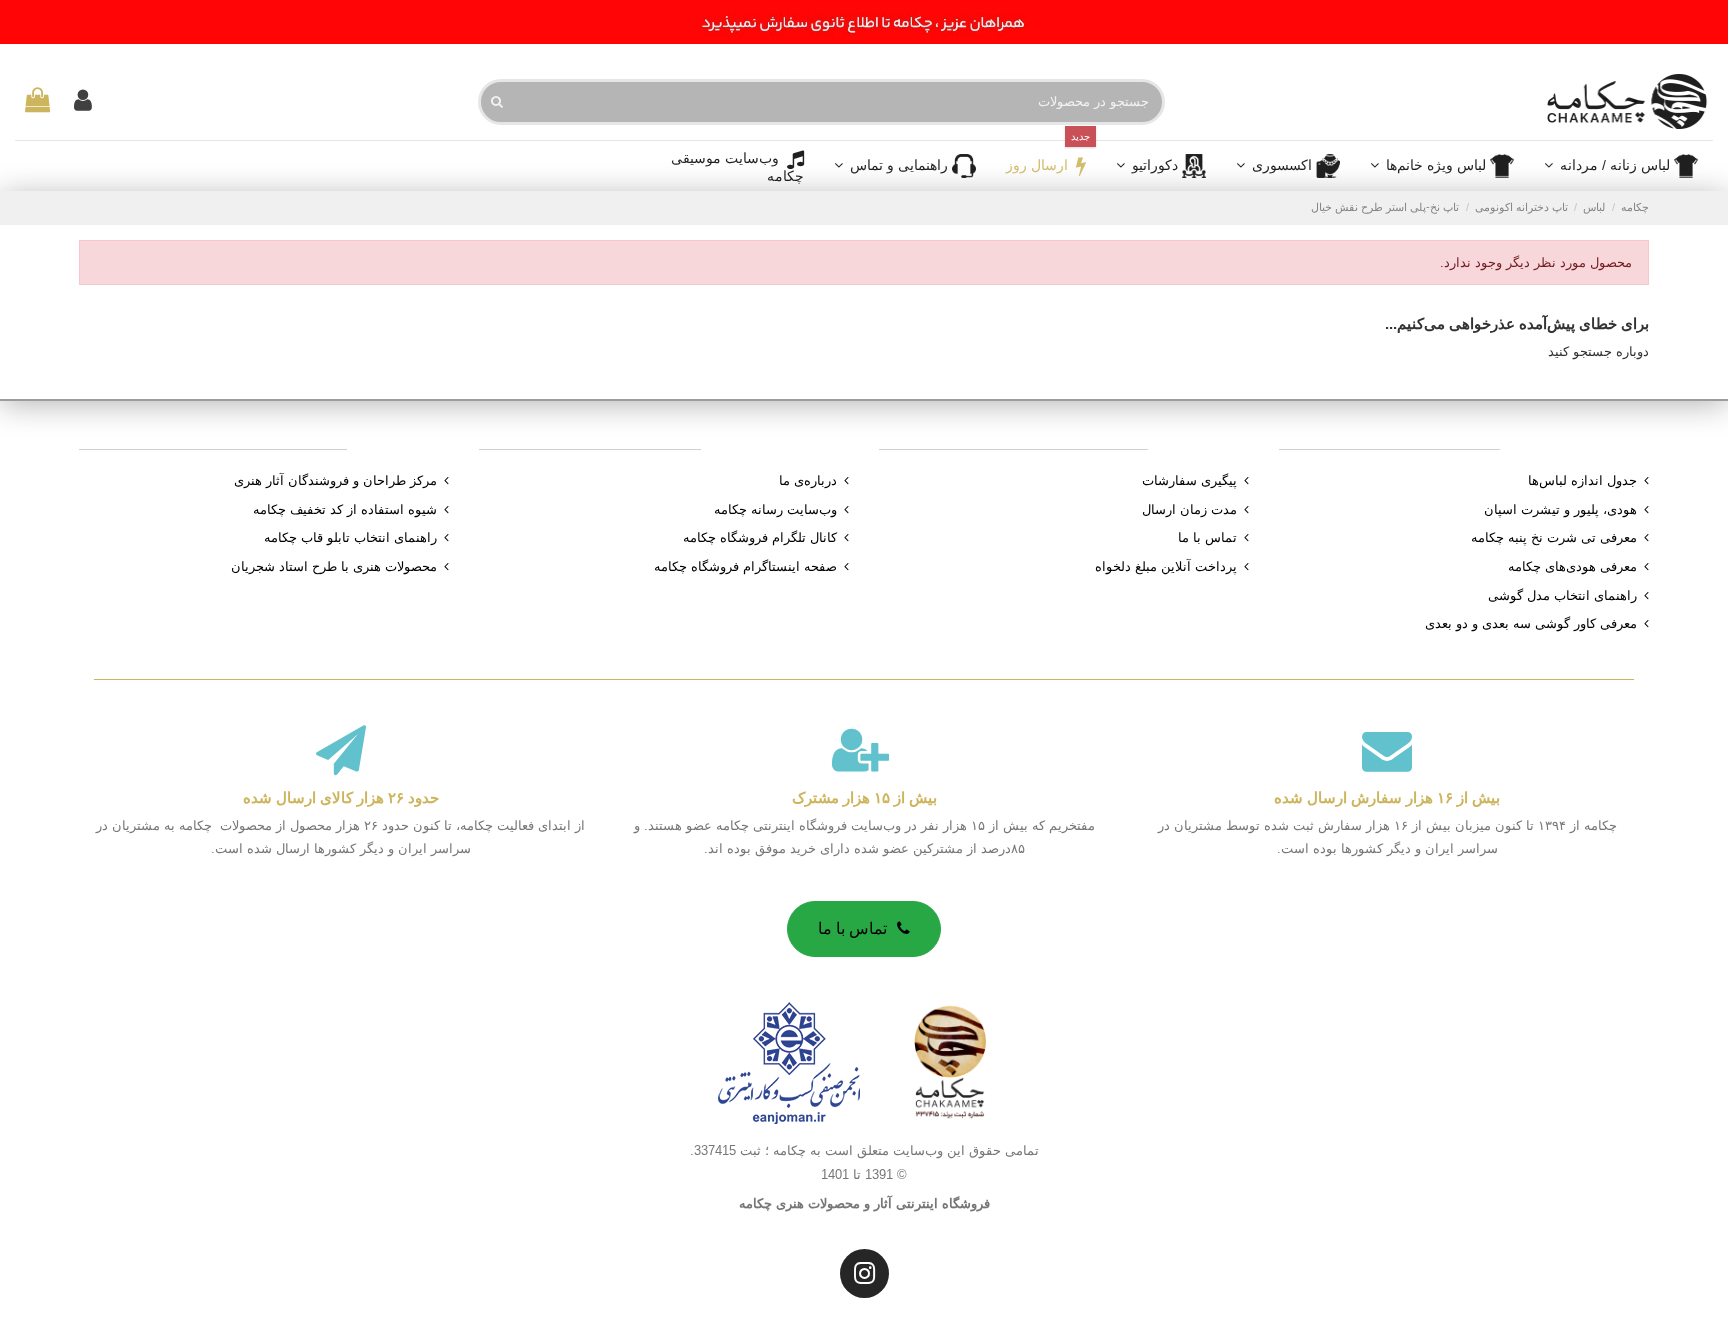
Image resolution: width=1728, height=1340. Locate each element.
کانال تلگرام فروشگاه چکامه (760, 537)
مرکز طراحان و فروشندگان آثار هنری (335, 480)
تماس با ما (1207, 537)
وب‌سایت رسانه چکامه (775, 509)
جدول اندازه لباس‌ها (1582, 480)
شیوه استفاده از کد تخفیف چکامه (345, 509)
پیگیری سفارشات (1189, 480)
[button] (1288, 166)
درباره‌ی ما (808, 480)
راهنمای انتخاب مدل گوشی (1562, 595)
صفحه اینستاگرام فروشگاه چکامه (745, 566)
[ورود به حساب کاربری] (83, 102)
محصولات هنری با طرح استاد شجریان (334, 566)
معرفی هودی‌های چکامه (1572, 566)
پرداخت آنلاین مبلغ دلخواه (1166, 566)
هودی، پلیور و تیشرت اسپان (1560, 509)
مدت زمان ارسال (1189, 509)
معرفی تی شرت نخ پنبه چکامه (1554, 537)
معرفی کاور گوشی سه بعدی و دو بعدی (1531, 623)
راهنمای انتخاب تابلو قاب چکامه (350, 537)
